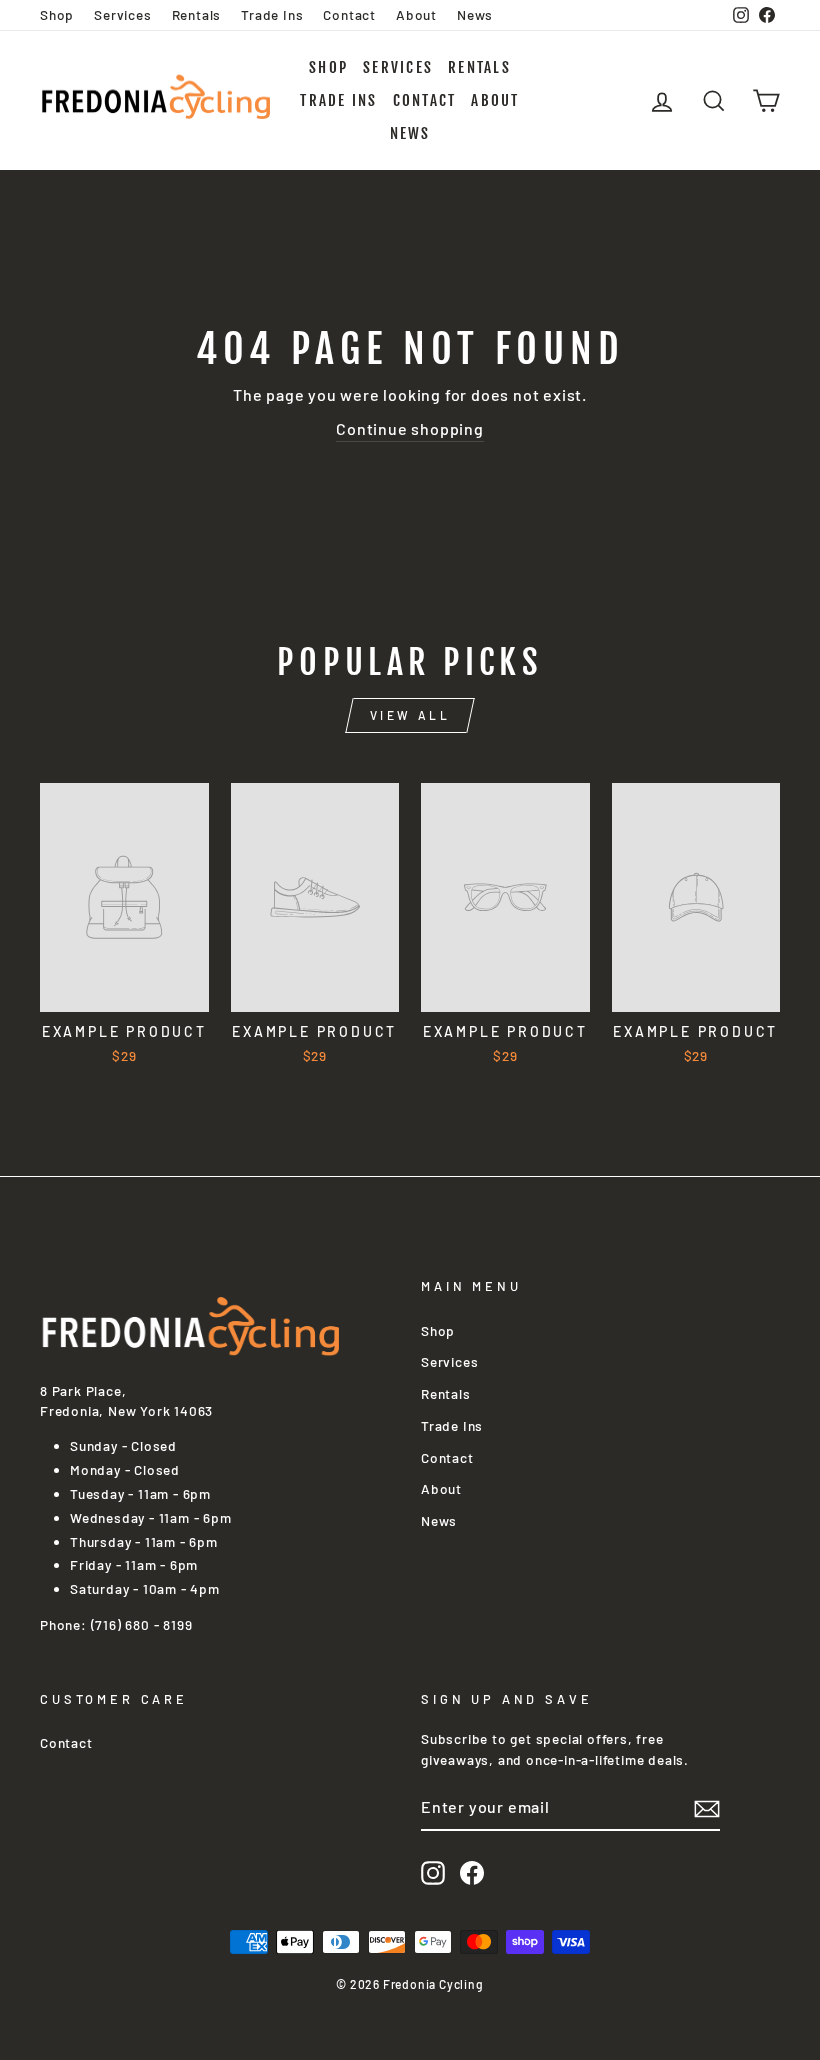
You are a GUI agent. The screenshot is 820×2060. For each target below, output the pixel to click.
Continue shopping (410, 428)
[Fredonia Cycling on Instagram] (433, 1873)
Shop (57, 14)
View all (410, 715)
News (475, 14)
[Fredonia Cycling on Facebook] (472, 1873)
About (416, 14)
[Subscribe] (707, 1808)
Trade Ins (272, 14)
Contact (349, 14)
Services (122, 14)
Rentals (197, 14)
